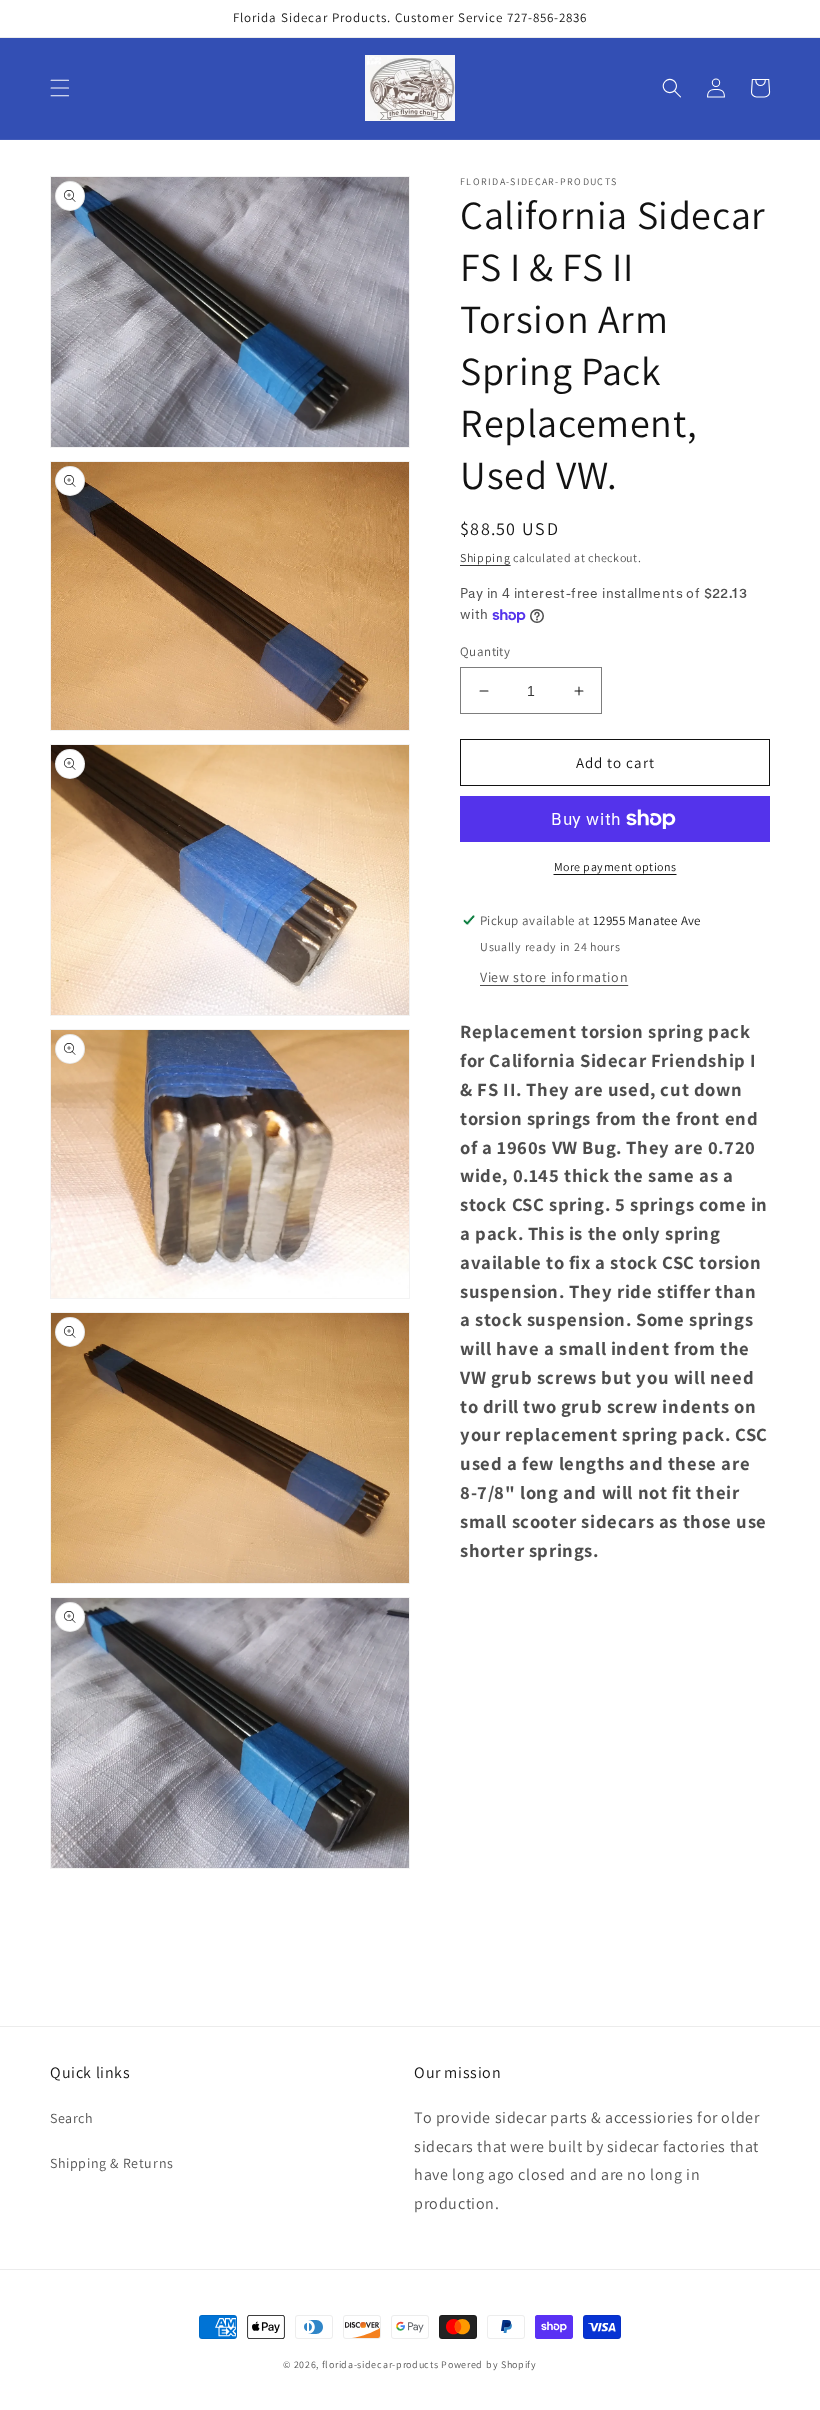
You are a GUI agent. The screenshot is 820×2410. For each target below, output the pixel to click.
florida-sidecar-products (380, 2364)
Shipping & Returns (112, 2163)
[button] (60, 88)
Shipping (485, 557)
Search (72, 2118)
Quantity (485, 651)
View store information (554, 977)
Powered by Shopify (489, 2364)
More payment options (615, 866)
